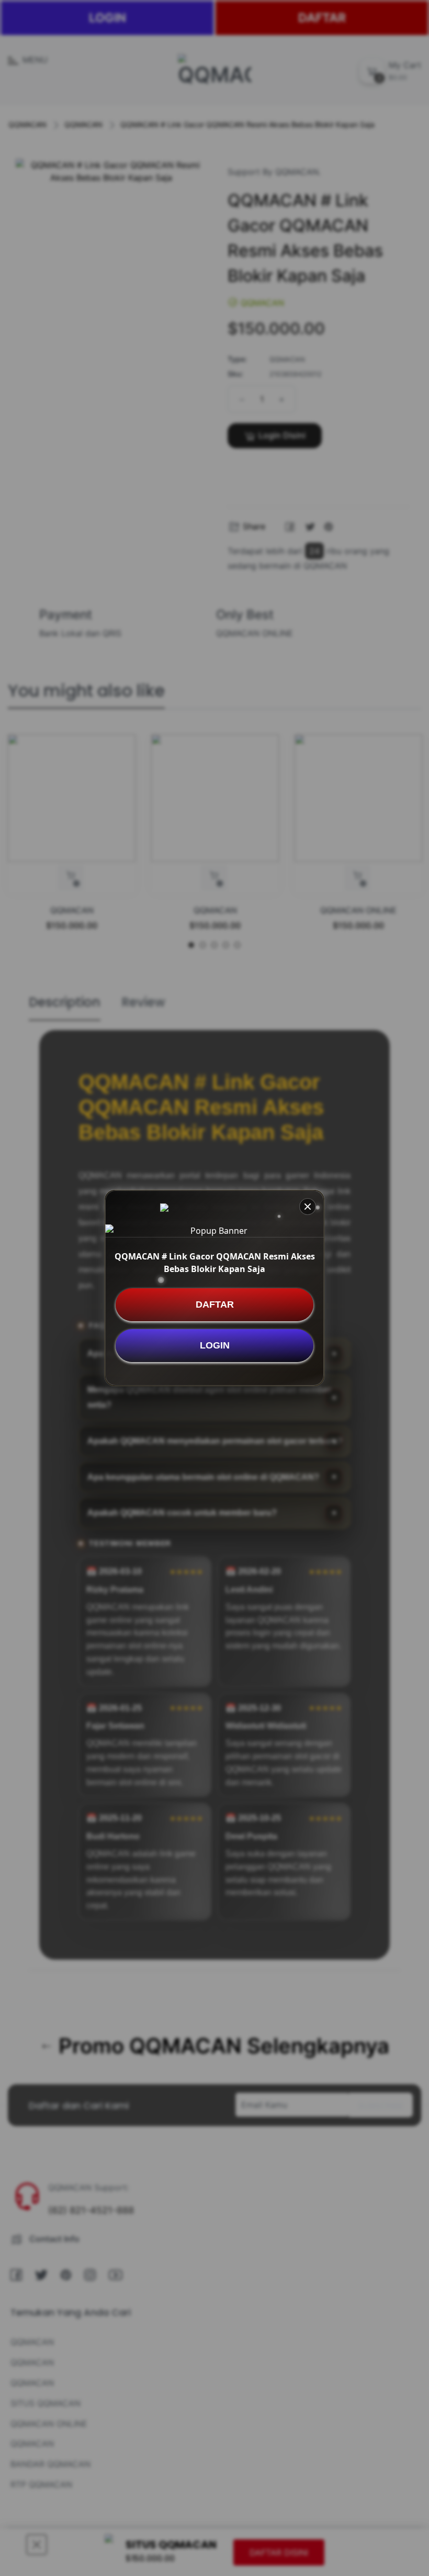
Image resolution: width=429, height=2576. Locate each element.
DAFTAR (215, 1304)
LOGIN (215, 1345)
